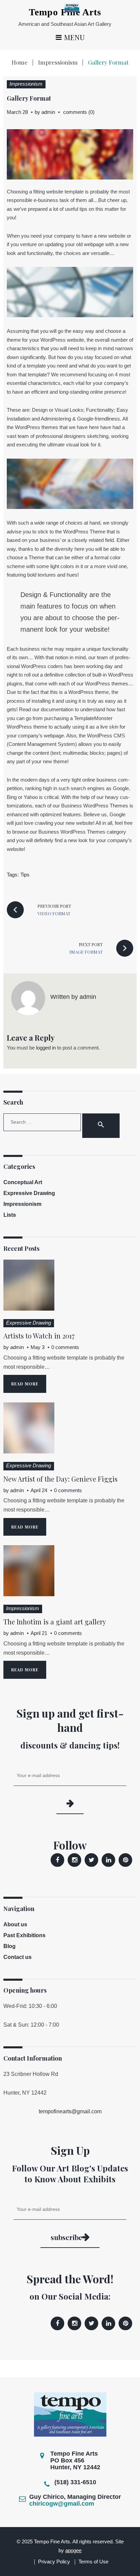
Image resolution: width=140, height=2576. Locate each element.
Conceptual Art (23, 1182)
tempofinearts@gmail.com (70, 2111)
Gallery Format (29, 98)
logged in (46, 1048)
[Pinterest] (125, 1860)
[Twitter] (91, 1860)
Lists (10, 1215)
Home (20, 62)
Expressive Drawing (29, 1193)
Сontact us (17, 1957)
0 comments (65, 1347)
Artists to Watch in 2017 (39, 1336)
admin (48, 112)
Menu (74, 38)
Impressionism (58, 62)
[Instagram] (74, 1860)
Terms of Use (93, 2562)
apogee (73, 2550)
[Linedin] (108, 1860)
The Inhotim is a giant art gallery (55, 1622)
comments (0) (79, 112)
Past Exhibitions (24, 1935)
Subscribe (66, 2237)
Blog (10, 1946)
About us (15, 1924)
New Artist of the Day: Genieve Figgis (60, 1479)
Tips (25, 875)
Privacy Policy (54, 2562)
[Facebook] (57, 1860)
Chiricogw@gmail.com (62, 2504)
